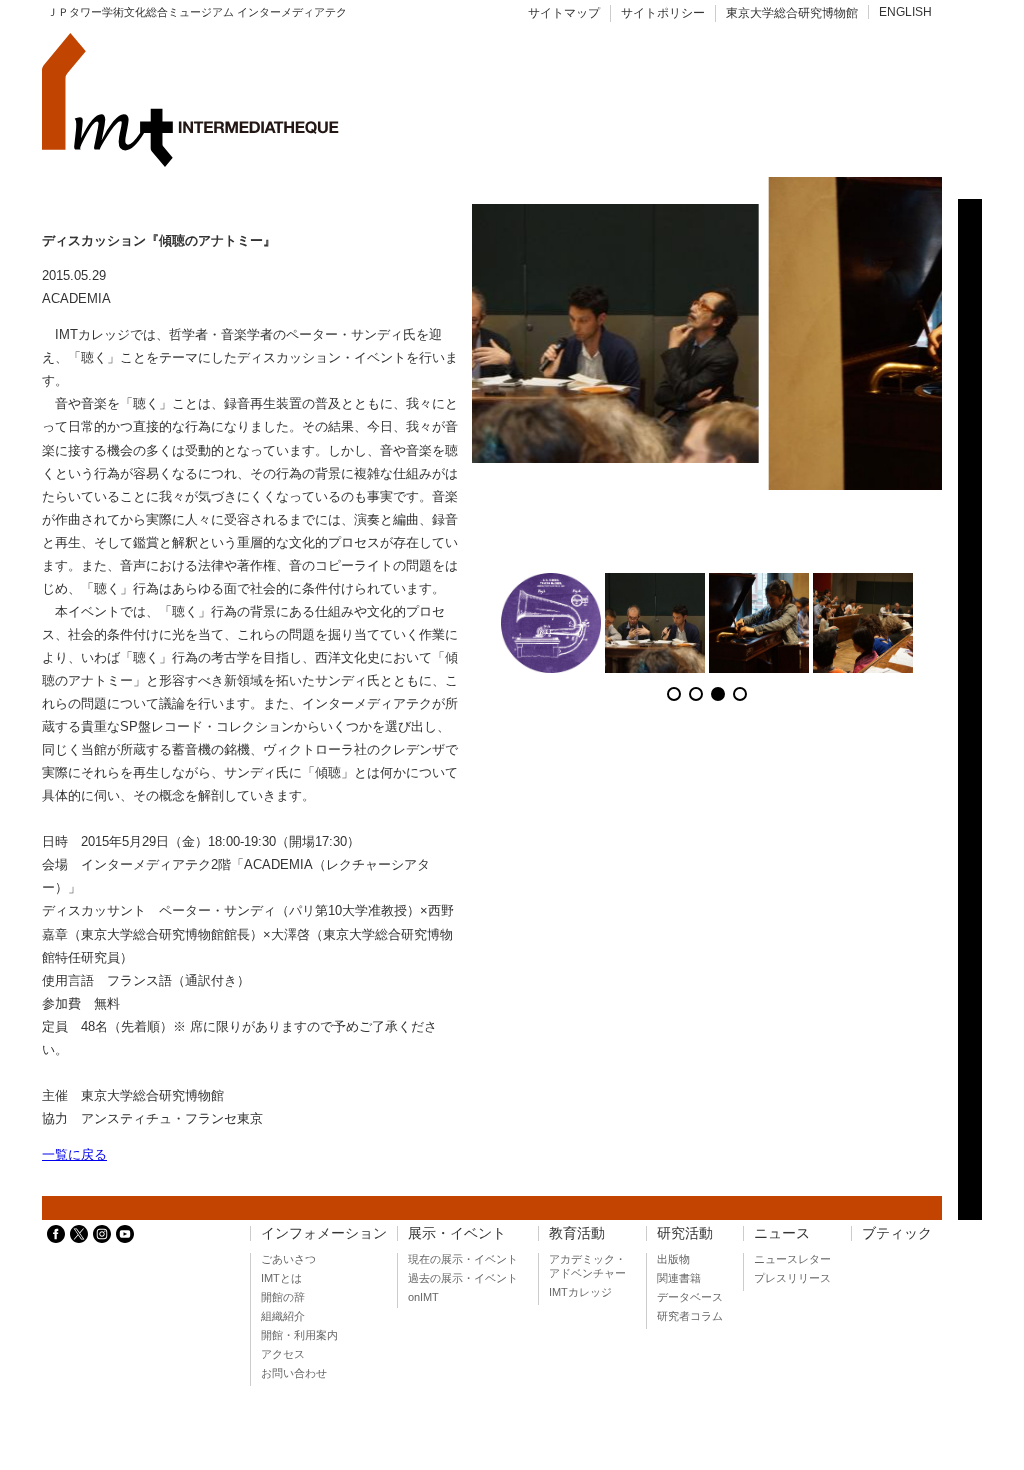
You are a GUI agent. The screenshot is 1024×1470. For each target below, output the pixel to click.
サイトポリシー (663, 13)
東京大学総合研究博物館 (792, 13)
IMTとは (281, 1278)
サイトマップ (564, 13)
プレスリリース (792, 1278)
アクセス (283, 1354)
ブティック (897, 1233)
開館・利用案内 (299, 1335)
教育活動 (577, 1233)
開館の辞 (283, 1297)
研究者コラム (690, 1316)
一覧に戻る (74, 1154)
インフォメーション (324, 1233)
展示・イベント (457, 1233)
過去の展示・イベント (463, 1278)
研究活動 (685, 1233)
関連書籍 (679, 1278)
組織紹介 (283, 1316)
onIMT (423, 1297)
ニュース (782, 1233)
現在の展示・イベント (463, 1259)
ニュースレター (792, 1259)
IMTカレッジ (580, 1292)
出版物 (673, 1259)
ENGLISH (905, 12)
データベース (690, 1297)
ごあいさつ (288, 1259)
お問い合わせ (294, 1373)
